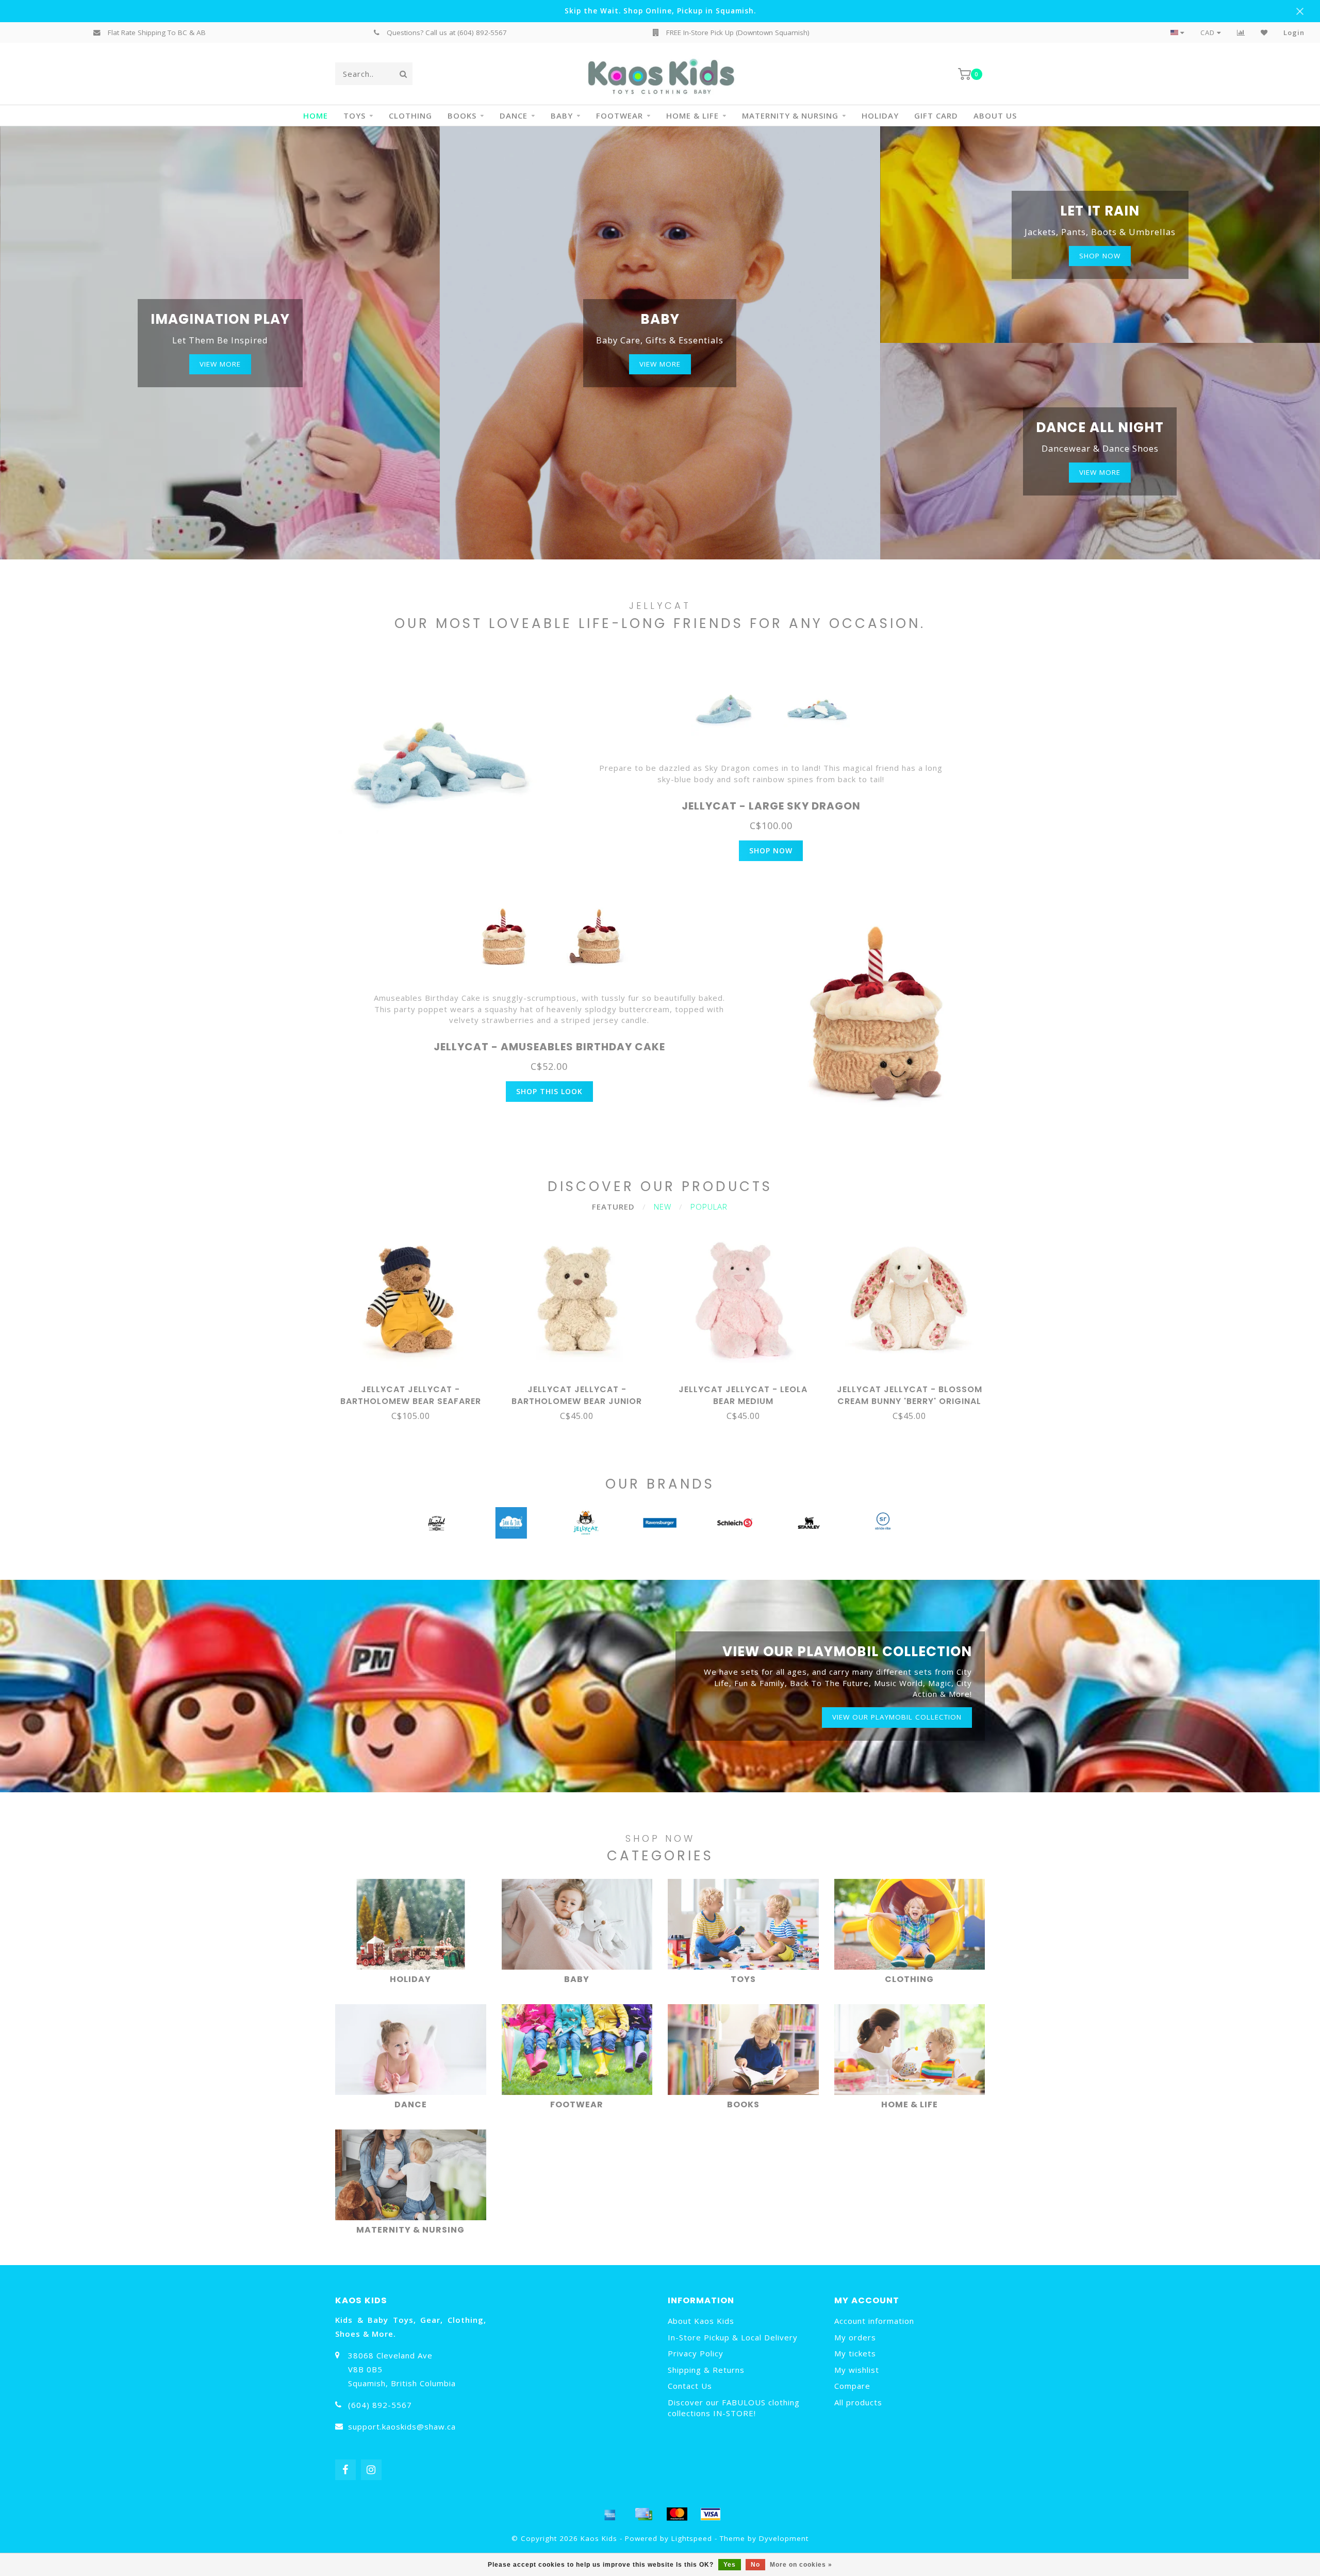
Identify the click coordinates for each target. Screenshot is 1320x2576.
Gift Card (936, 115)
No (755, 2565)
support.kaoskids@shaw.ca (402, 2426)
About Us (995, 115)
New (663, 1207)
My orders (855, 2337)
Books (462, 115)
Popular (709, 1207)
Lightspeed (692, 2538)
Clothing (410, 115)
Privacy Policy (696, 2353)
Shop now (1100, 256)
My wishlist (857, 2370)
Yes (730, 2565)
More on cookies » (801, 2565)
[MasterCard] (677, 2514)
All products (858, 2402)
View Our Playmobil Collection (897, 1717)
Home (316, 115)
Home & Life (692, 115)
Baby (562, 115)
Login (1294, 32)
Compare (852, 2386)
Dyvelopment (784, 2538)
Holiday (880, 115)
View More (220, 364)
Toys (354, 115)
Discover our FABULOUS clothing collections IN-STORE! (734, 2408)
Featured (613, 1207)
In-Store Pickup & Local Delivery (733, 2337)
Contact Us (690, 2386)
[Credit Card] (643, 2514)
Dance (514, 115)
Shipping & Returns (706, 2370)
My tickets (855, 2353)
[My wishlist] (1264, 32)
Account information (874, 2321)
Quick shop (415, 1386)
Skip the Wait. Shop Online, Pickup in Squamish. (660, 11)
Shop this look (549, 1091)
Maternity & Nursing (790, 115)
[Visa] (711, 2514)
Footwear (620, 115)
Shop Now (771, 851)
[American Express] (610, 2514)
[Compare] (1241, 32)
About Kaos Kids (701, 2321)
